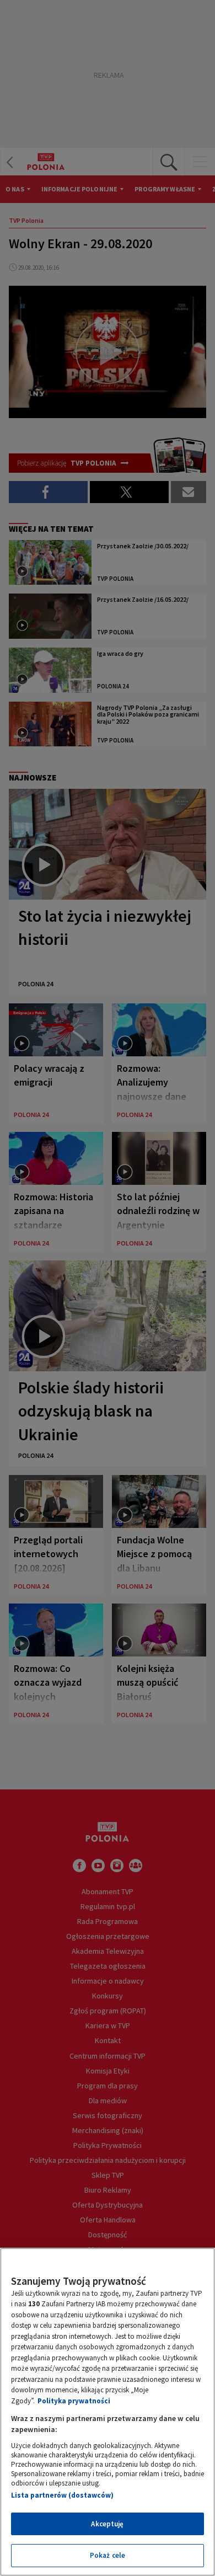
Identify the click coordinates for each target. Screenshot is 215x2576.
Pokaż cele (108, 2555)
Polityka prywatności (74, 2401)
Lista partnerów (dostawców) (62, 2495)
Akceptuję (107, 2524)
